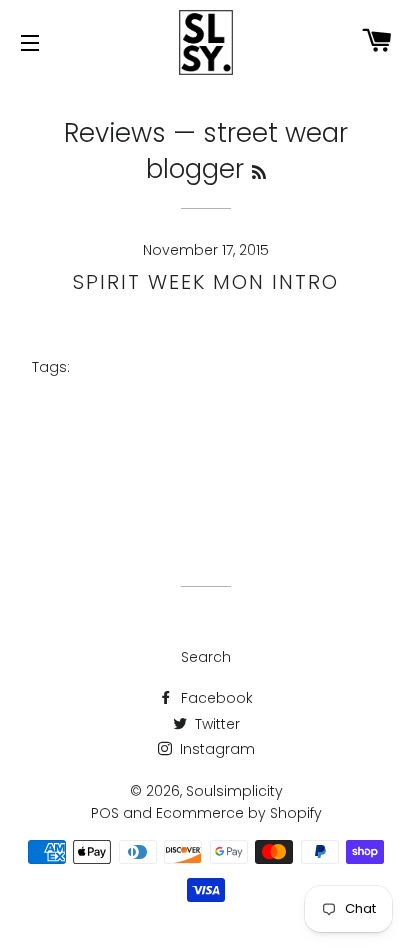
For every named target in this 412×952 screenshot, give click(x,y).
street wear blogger (152, 455)
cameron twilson (206, 389)
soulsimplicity (90, 433)
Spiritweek (215, 433)
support (80, 477)
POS (105, 813)
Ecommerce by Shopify (239, 813)
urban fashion (248, 499)
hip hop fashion (186, 411)
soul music (324, 411)
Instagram (215, 749)
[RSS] (259, 172)
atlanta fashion (243, 367)
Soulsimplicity (234, 791)
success (301, 455)
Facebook (215, 698)
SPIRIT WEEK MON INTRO (206, 282)
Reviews (115, 133)
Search (206, 657)
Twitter (215, 724)
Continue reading (199, 331)
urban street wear (215, 477)
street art (324, 433)
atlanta (122, 367)
